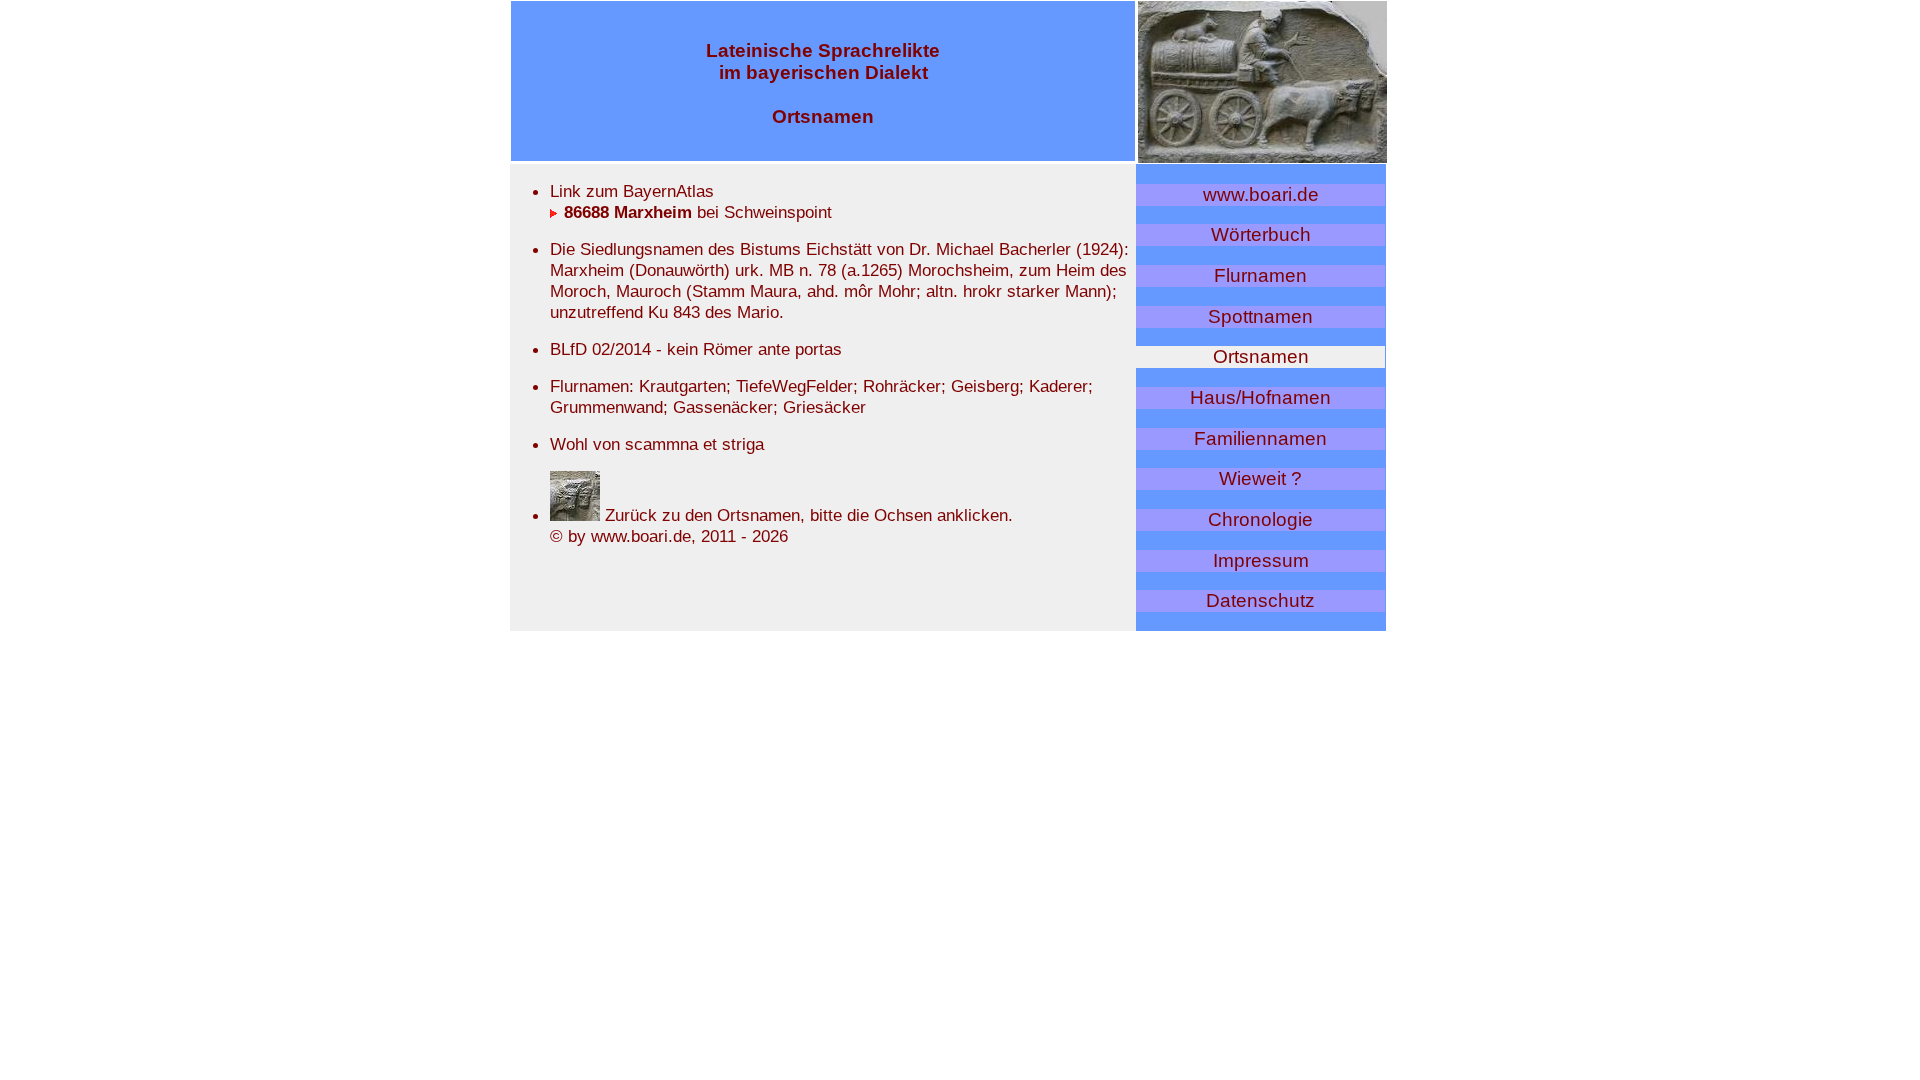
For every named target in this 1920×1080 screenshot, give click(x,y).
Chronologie (1260, 519)
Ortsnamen (1261, 356)
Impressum (1261, 560)
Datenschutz (1260, 600)
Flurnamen (1260, 275)
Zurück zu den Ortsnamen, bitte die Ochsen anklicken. (806, 515)
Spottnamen (1260, 316)
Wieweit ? (1260, 478)
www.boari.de (1261, 194)
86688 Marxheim (625, 212)
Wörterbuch (1261, 234)
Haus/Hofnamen (1260, 397)
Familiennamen (1260, 438)
